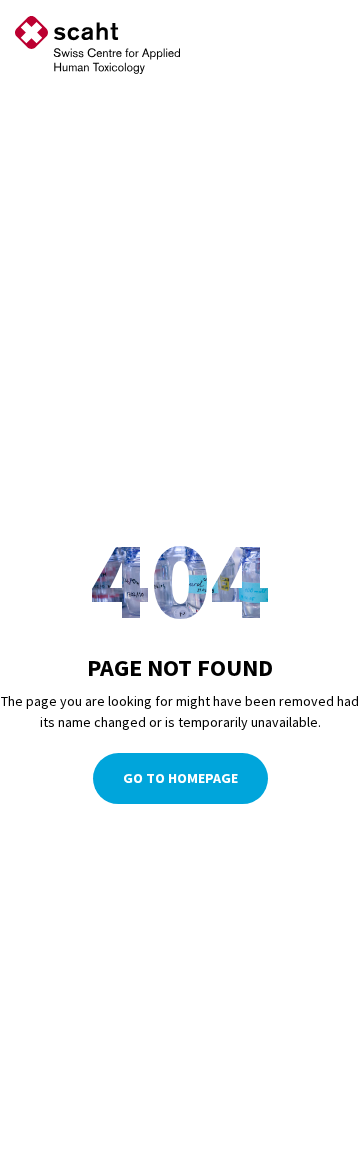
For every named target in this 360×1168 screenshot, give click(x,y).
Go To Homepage (180, 778)
